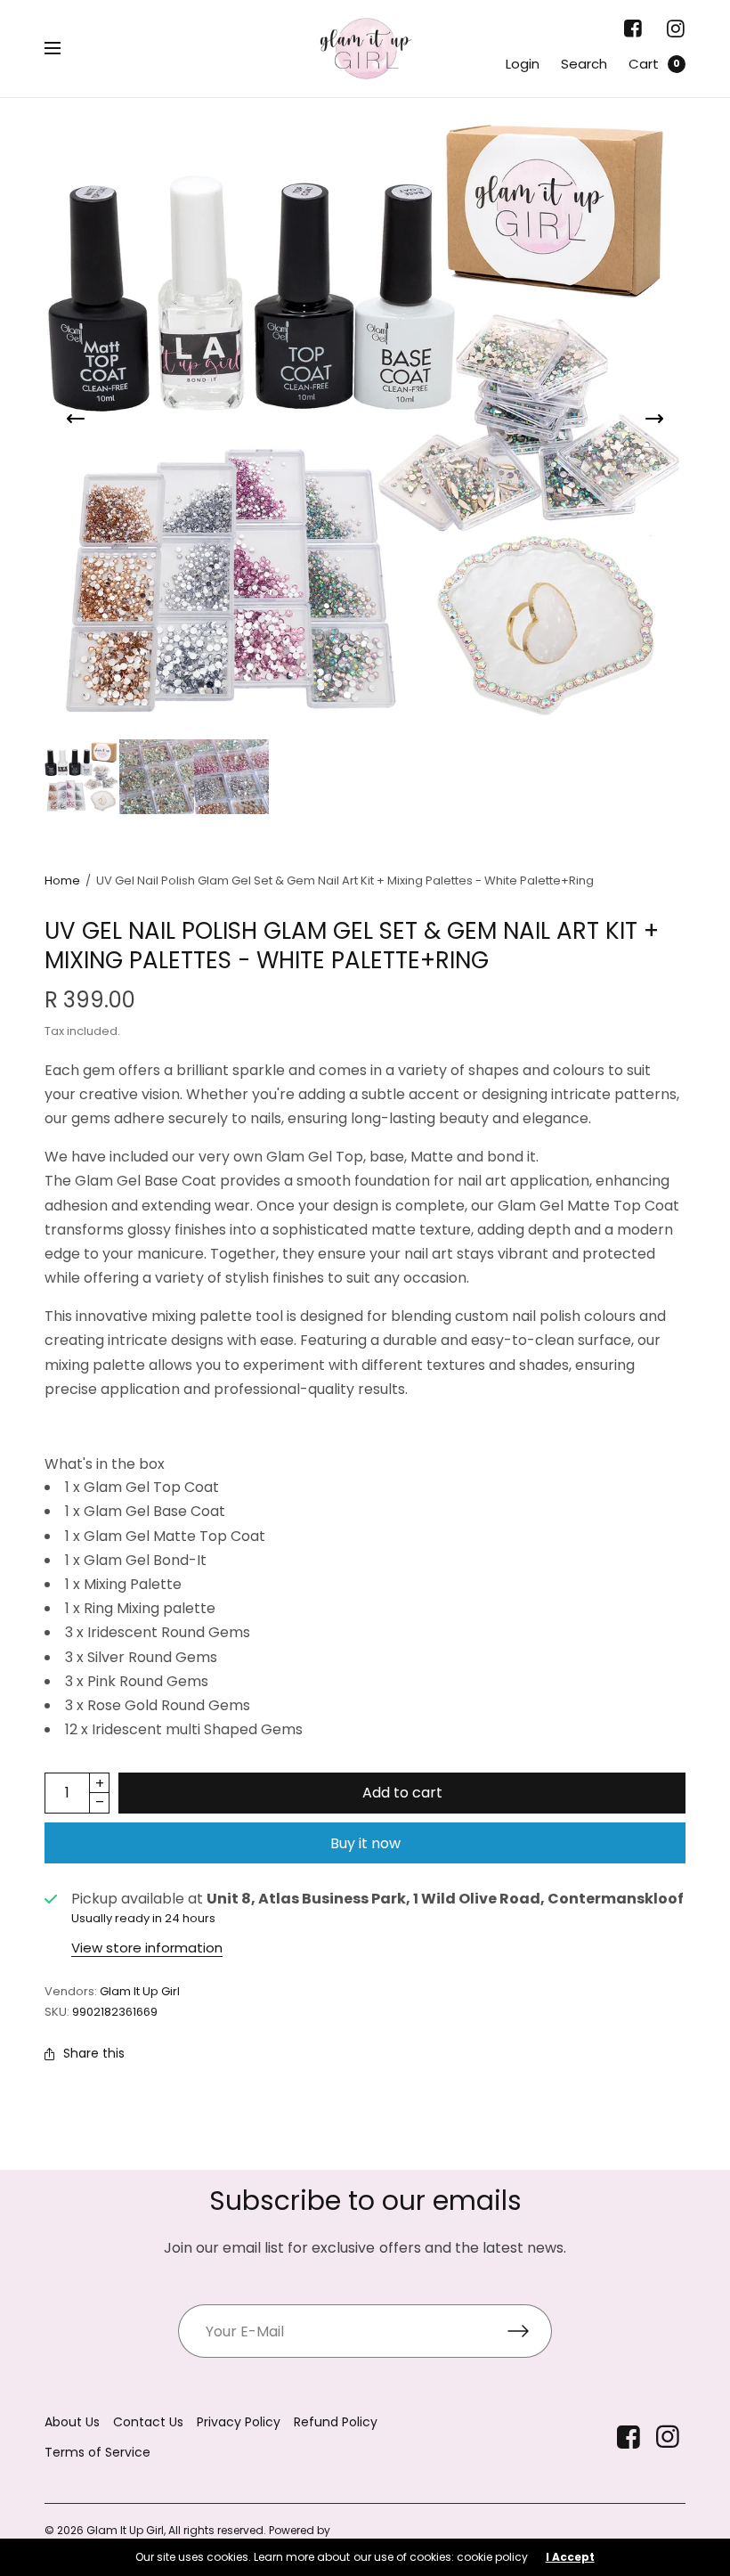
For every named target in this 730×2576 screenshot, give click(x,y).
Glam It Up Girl (140, 1991)
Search (584, 64)
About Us (72, 2422)
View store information (147, 1948)
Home (62, 880)
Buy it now (365, 1843)
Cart (644, 64)
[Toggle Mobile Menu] (64, 49)
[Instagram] (675, 29)
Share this (94, 2053)
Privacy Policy (239, 2422)
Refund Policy (336, 2422)
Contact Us (148, 2422)
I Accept (570, 2557)
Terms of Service (97, 2452)
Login (523, 64)
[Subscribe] (530, 2331)
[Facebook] (633, 29)
